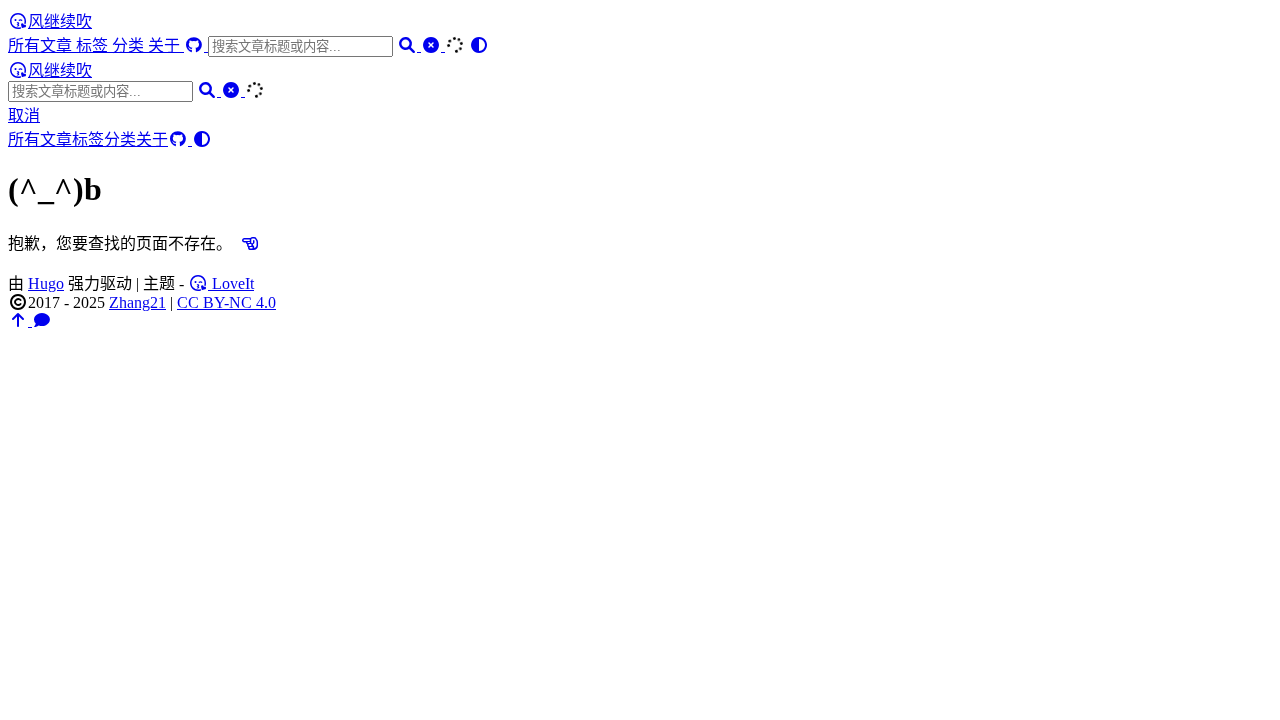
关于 (166, 45)
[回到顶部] (20, 320)
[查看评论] (42, 320)
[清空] (433, 45)
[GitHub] (196, 45)
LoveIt (231, 283)
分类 (130, 45)
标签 (94, 45)
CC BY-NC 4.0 (226, 302)
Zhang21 (137, 302)
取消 (24, 115)
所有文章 (42, 45)
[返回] (250, 243)
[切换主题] (479, 45)
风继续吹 (60, 21)
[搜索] (409, 45)
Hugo (46, 283)
